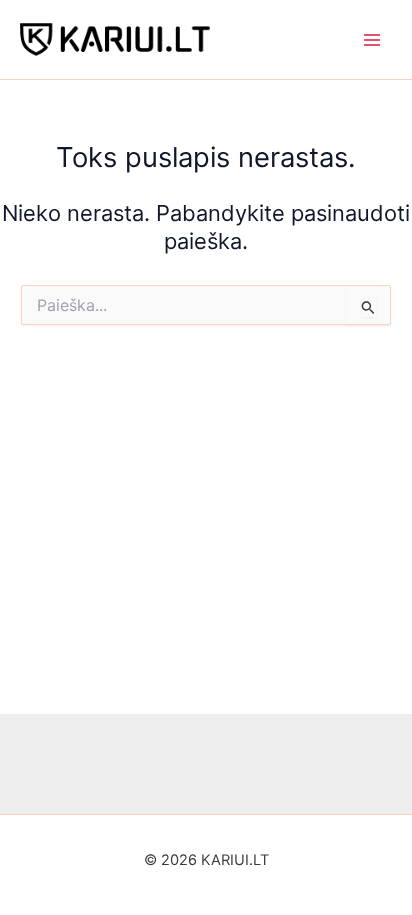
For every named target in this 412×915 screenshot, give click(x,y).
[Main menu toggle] (372, 39)
